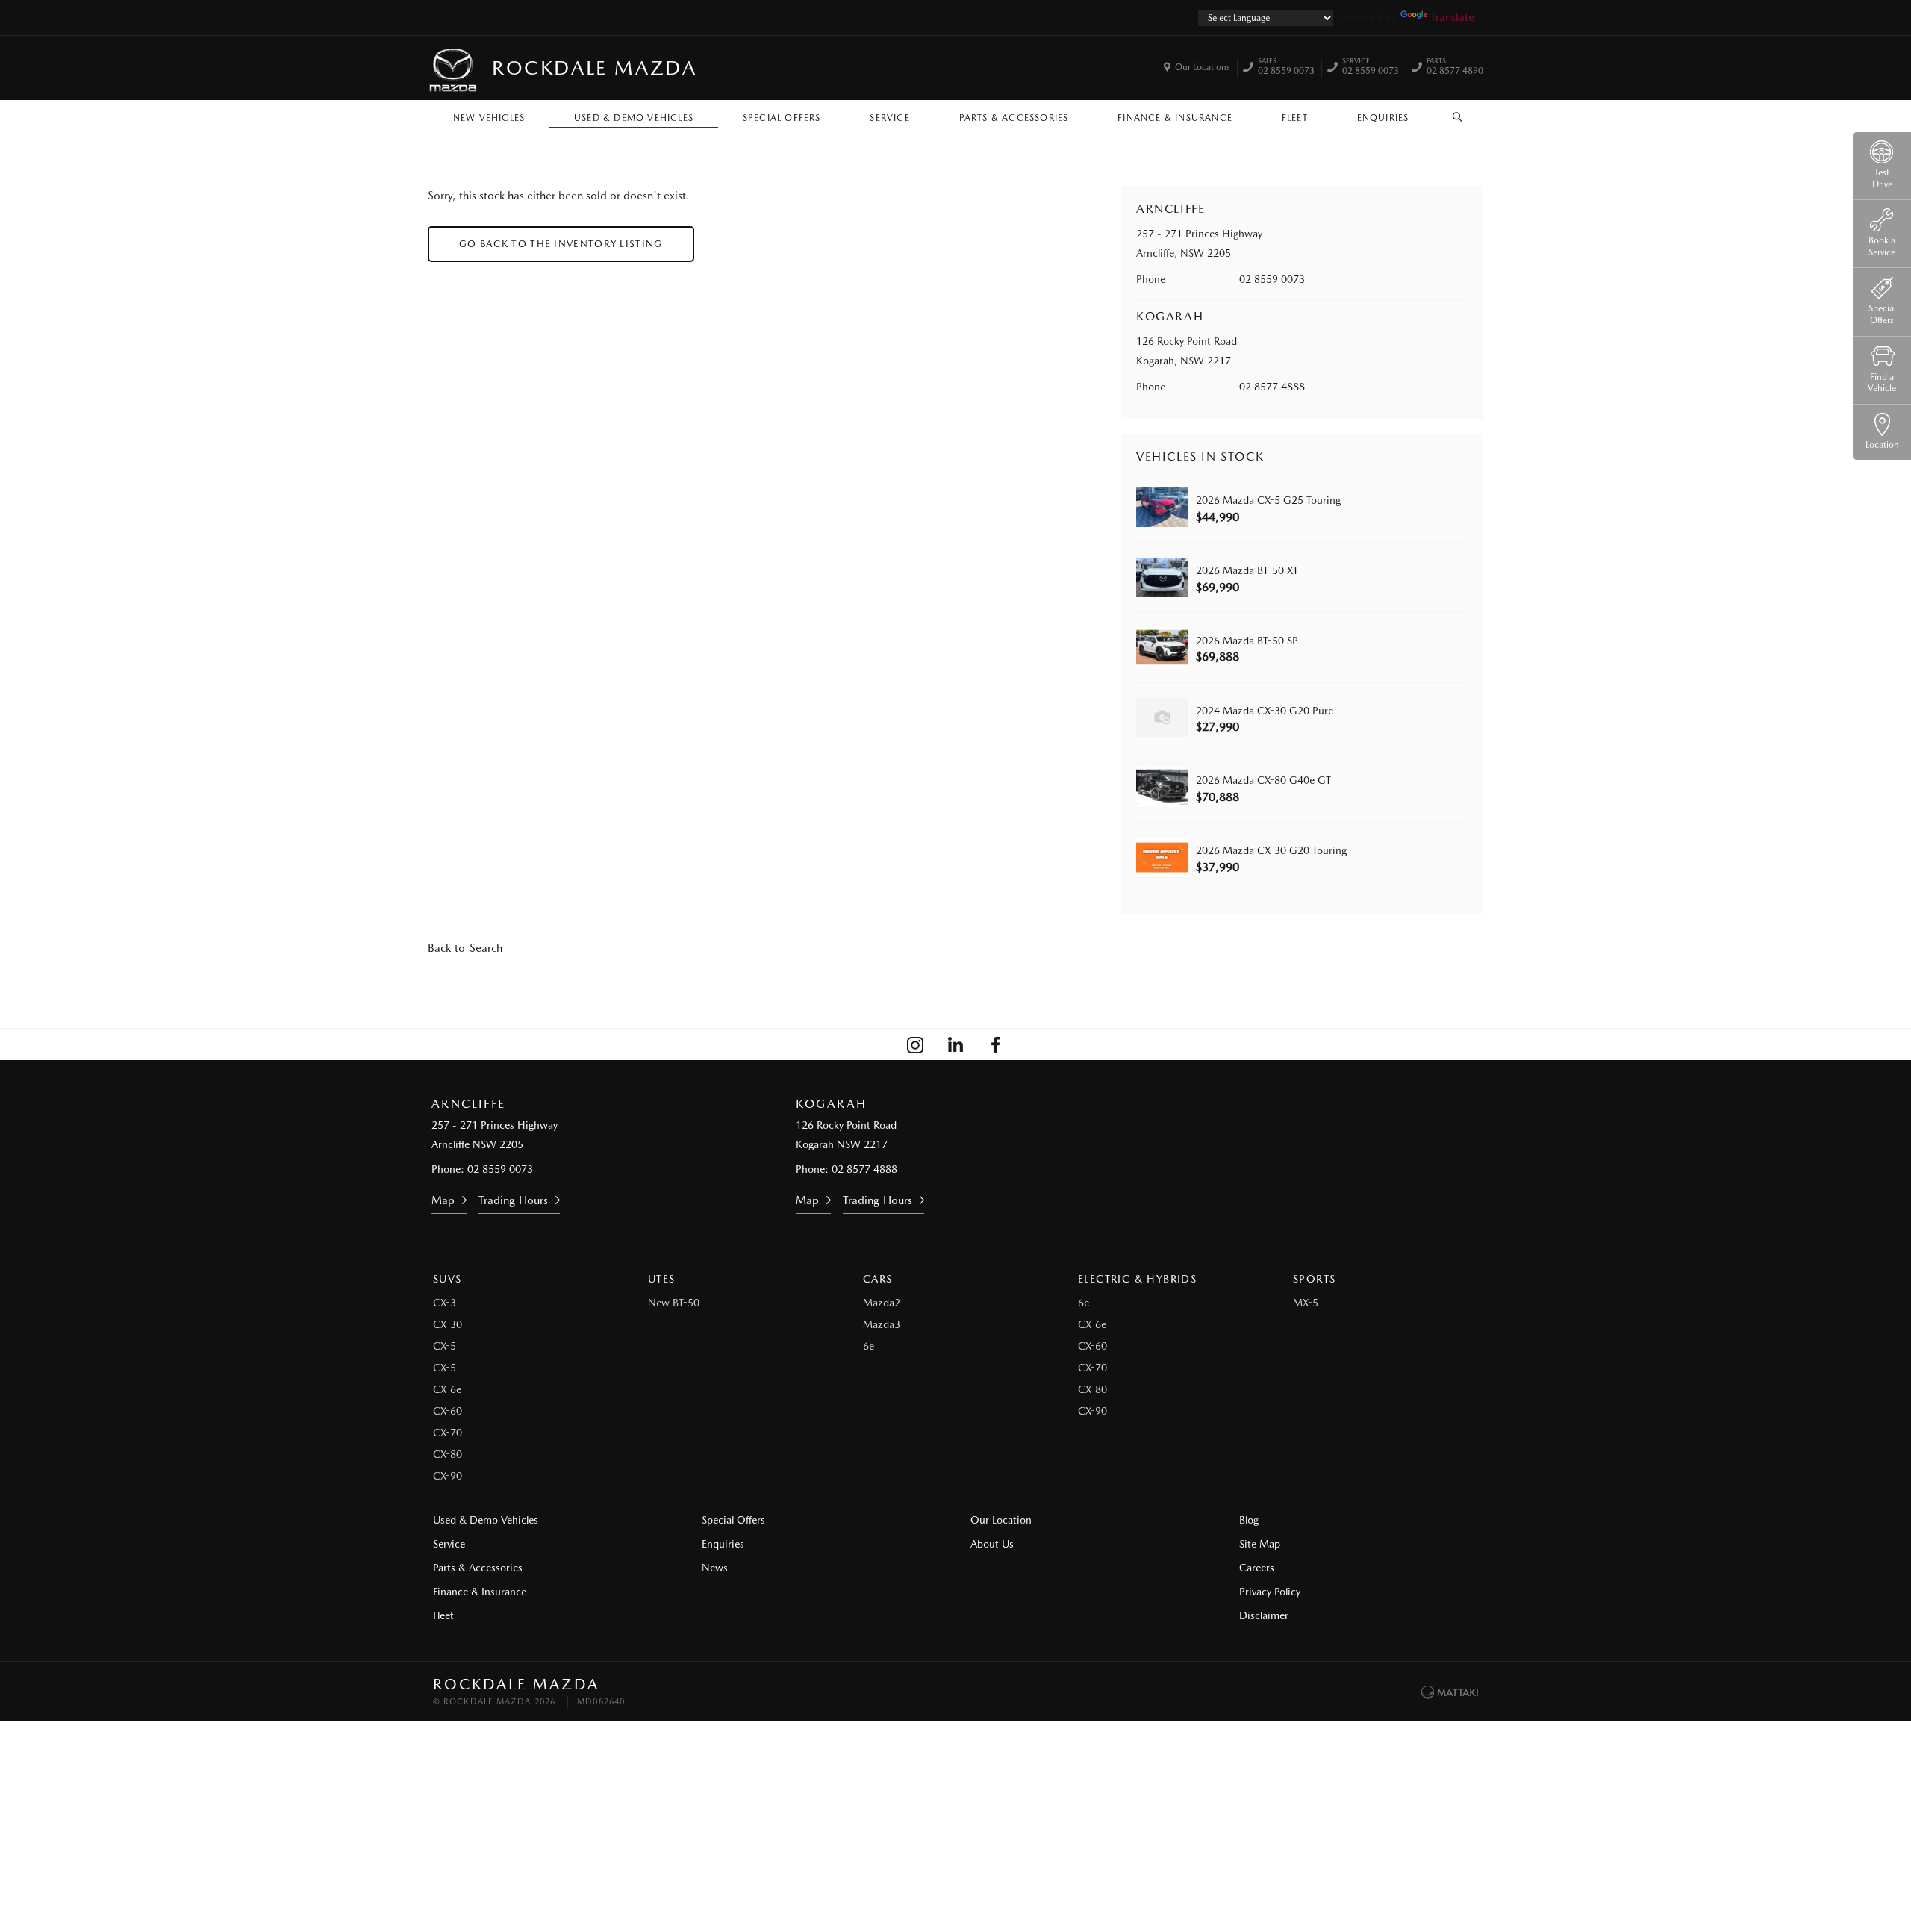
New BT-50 (674, 1303)
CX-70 (448, 1433)
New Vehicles (489, 118)
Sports (1314, 1279)
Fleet (1295, 118)
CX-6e (447, 1389)
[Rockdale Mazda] (454, 68)
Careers (1257, 1568)
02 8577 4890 (1455, 68)
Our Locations (1203, 67)
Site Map (1260, 1544)
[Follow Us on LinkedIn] (955, 1044)
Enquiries (1383, 118)
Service (889, 118)
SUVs (448, 1279)
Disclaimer (1264, 1615)
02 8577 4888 (1272, 387)
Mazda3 (882, 1324)
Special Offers (782, 118)
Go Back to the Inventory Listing (561, 244)
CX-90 (448, 1476)
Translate (1452, 17)
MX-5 (1306, 1303)
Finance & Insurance (1175, 118)
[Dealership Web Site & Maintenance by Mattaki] (1450, 1692)
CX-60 (448, 1411)
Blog (1249, 1520)
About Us (992, 1544)
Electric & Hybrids (1137, 1279)
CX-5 (445, 1346)
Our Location (1001, 1520)
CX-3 (445, 1303)
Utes (662, 1279)
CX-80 (448, 1454)
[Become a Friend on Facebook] (996, 1044)
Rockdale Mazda (594, 68)
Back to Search (465, 948)
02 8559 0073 (1286, 68)
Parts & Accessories (1014, 118)
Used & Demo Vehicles (634, 118)
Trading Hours (513, 1200)
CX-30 (448, 1324)
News (715, 1568)
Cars (878, 1279)
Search (1458, 114)
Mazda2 (882, 1303)
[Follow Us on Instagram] (915, 1044)
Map (443, 1200)
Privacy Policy (1270, 1592)
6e (869, 1346)
